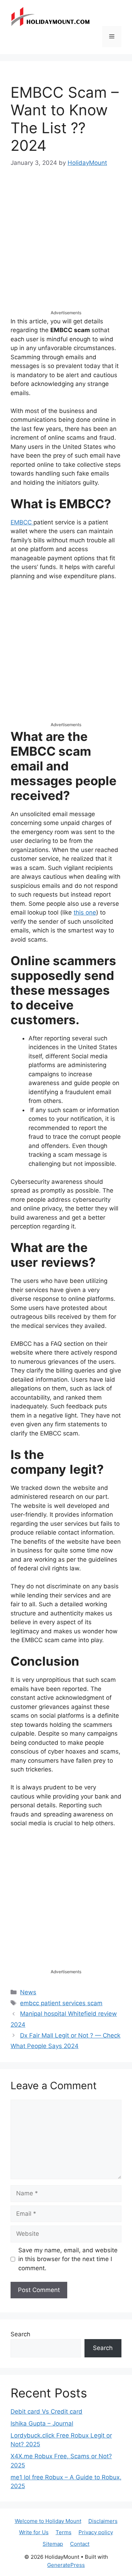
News (28, 1992)
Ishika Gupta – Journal (42, 2423)
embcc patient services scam (61, 2003)
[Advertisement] (66, 245)
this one (85, 912)
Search (20, 2334)
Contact (80, 2544)
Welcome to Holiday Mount (48, 2521)
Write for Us (34, 2532)
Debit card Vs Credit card (46, 2412)
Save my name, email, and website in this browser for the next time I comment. (68, 2259)
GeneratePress (66, 2565)
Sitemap (53, 2544)
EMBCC (22, 522)
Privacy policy (96, 2532)
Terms (64, 2532)
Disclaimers (103, 2521)
